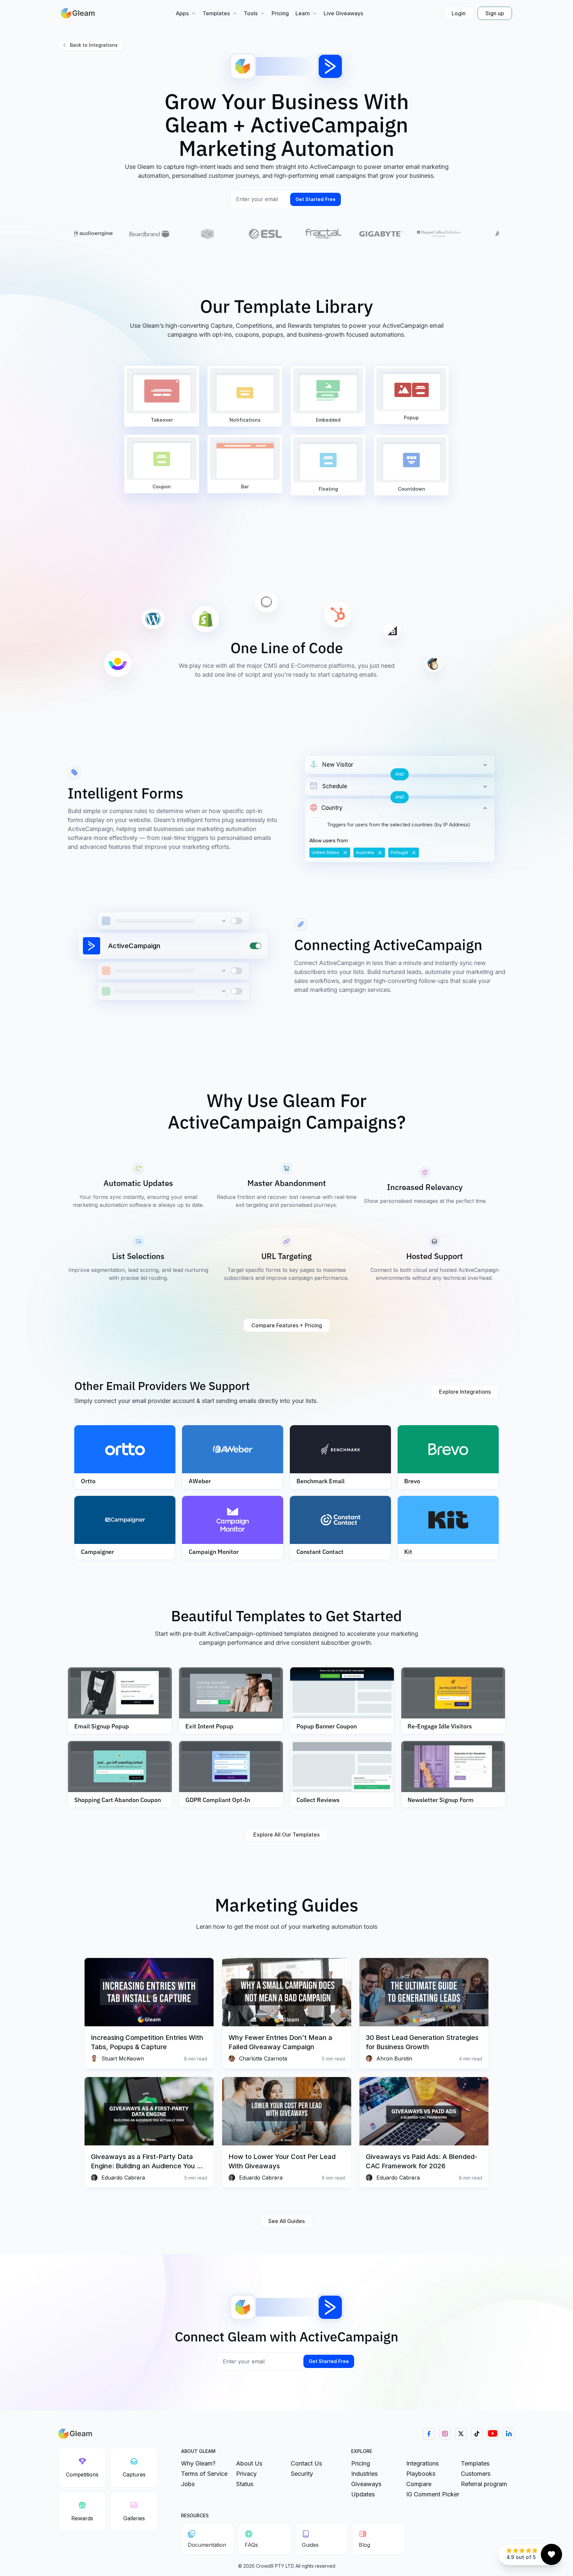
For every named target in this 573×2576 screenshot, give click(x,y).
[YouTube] (493, 2434)
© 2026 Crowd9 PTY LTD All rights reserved (287, 2566)
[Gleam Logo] (78, 13)
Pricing (280, 13)
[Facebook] (429, 2434)
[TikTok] (477, 2434)
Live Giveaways (343, 13)
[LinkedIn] (509, 2434)
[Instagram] (445, 2434)
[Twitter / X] (461, 2434)
